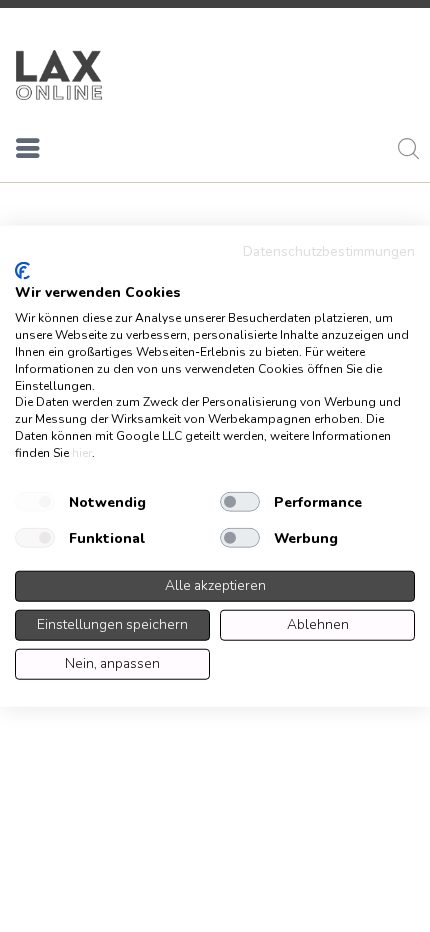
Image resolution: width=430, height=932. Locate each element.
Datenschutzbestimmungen (329, 251)
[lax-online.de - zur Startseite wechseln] (59, 75)
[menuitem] (28, 152)
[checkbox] (35, 502)
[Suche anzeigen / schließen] (405, 152)
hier (82, 452)
